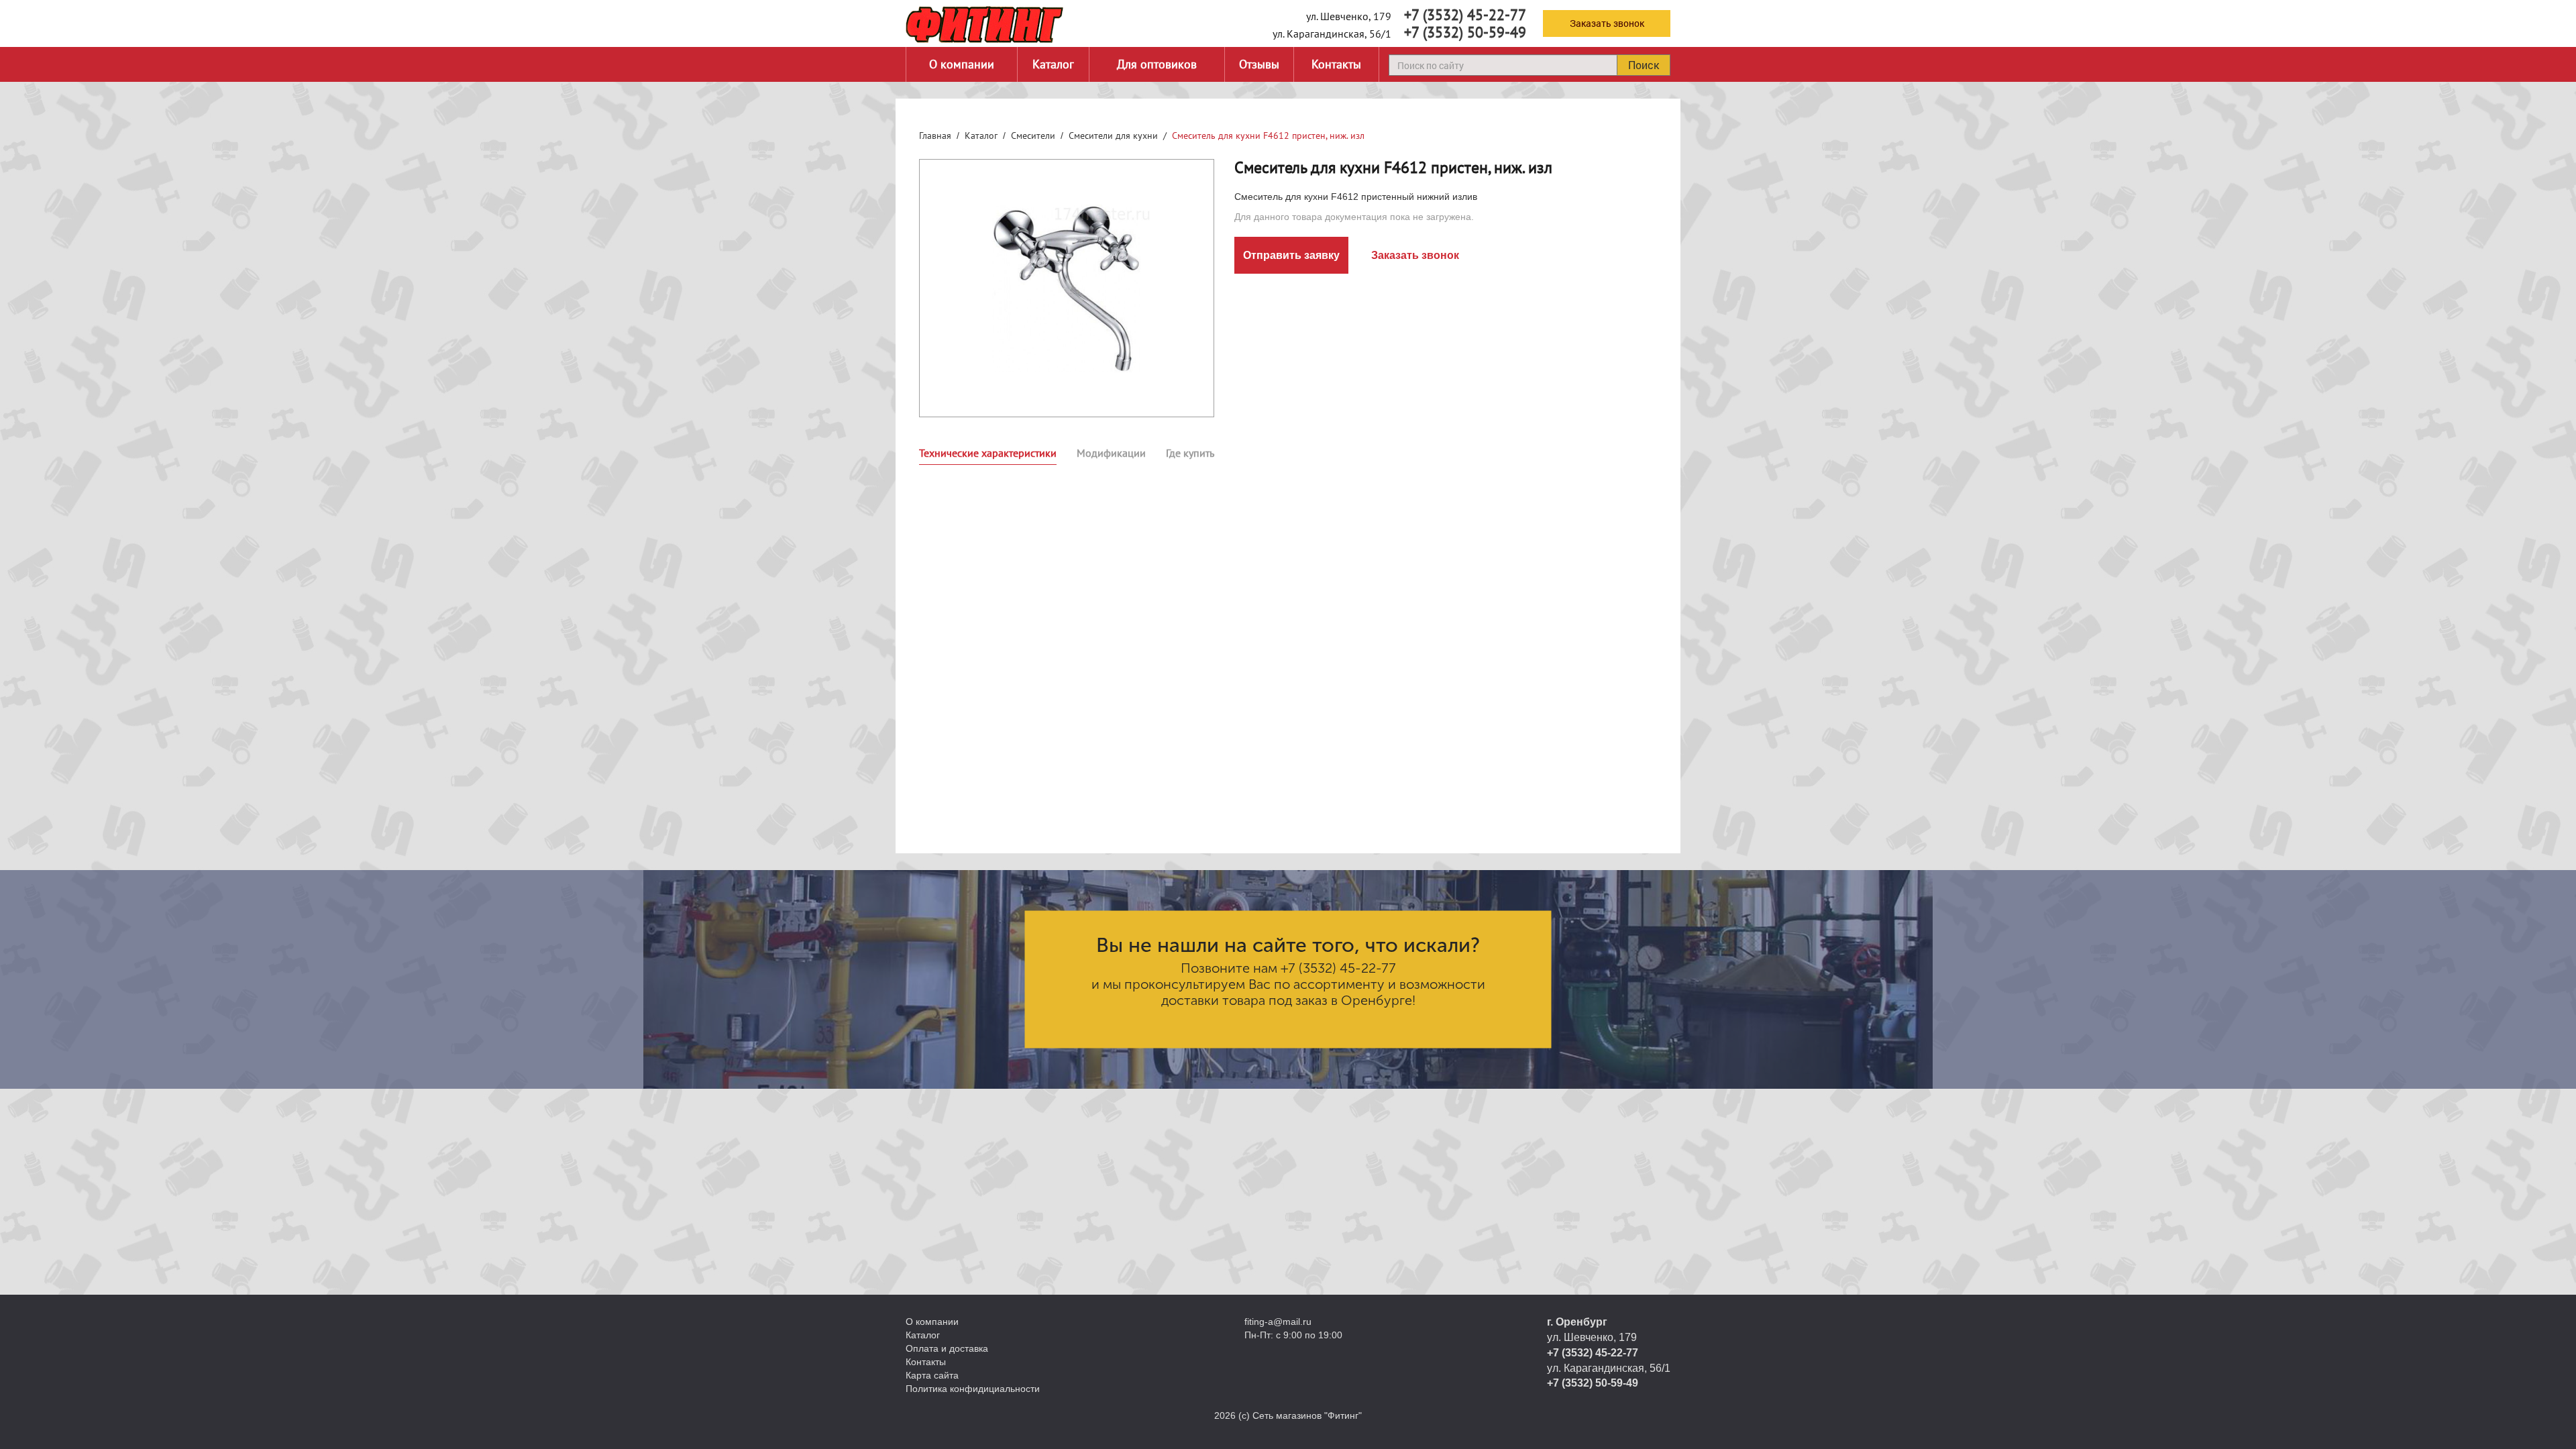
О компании (962, 64)
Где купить (1190, 453)
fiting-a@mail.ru (1278, 1322)
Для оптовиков (1157, 64)
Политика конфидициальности (973, 1389)
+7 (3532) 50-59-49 (1465, 32)
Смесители (1033, 136)
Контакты (1336, 64)
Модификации (1111, 453)
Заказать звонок (1607, 23)
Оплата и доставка (947, 1348)
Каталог (1053, 64)
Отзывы (1259, 64)
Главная (935, 136)
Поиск (1644, 65)
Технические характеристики (988, 453)
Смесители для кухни (1113, 136)
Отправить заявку (1291, 255)
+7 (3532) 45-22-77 (1465, 15)
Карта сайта (932, 1375)
